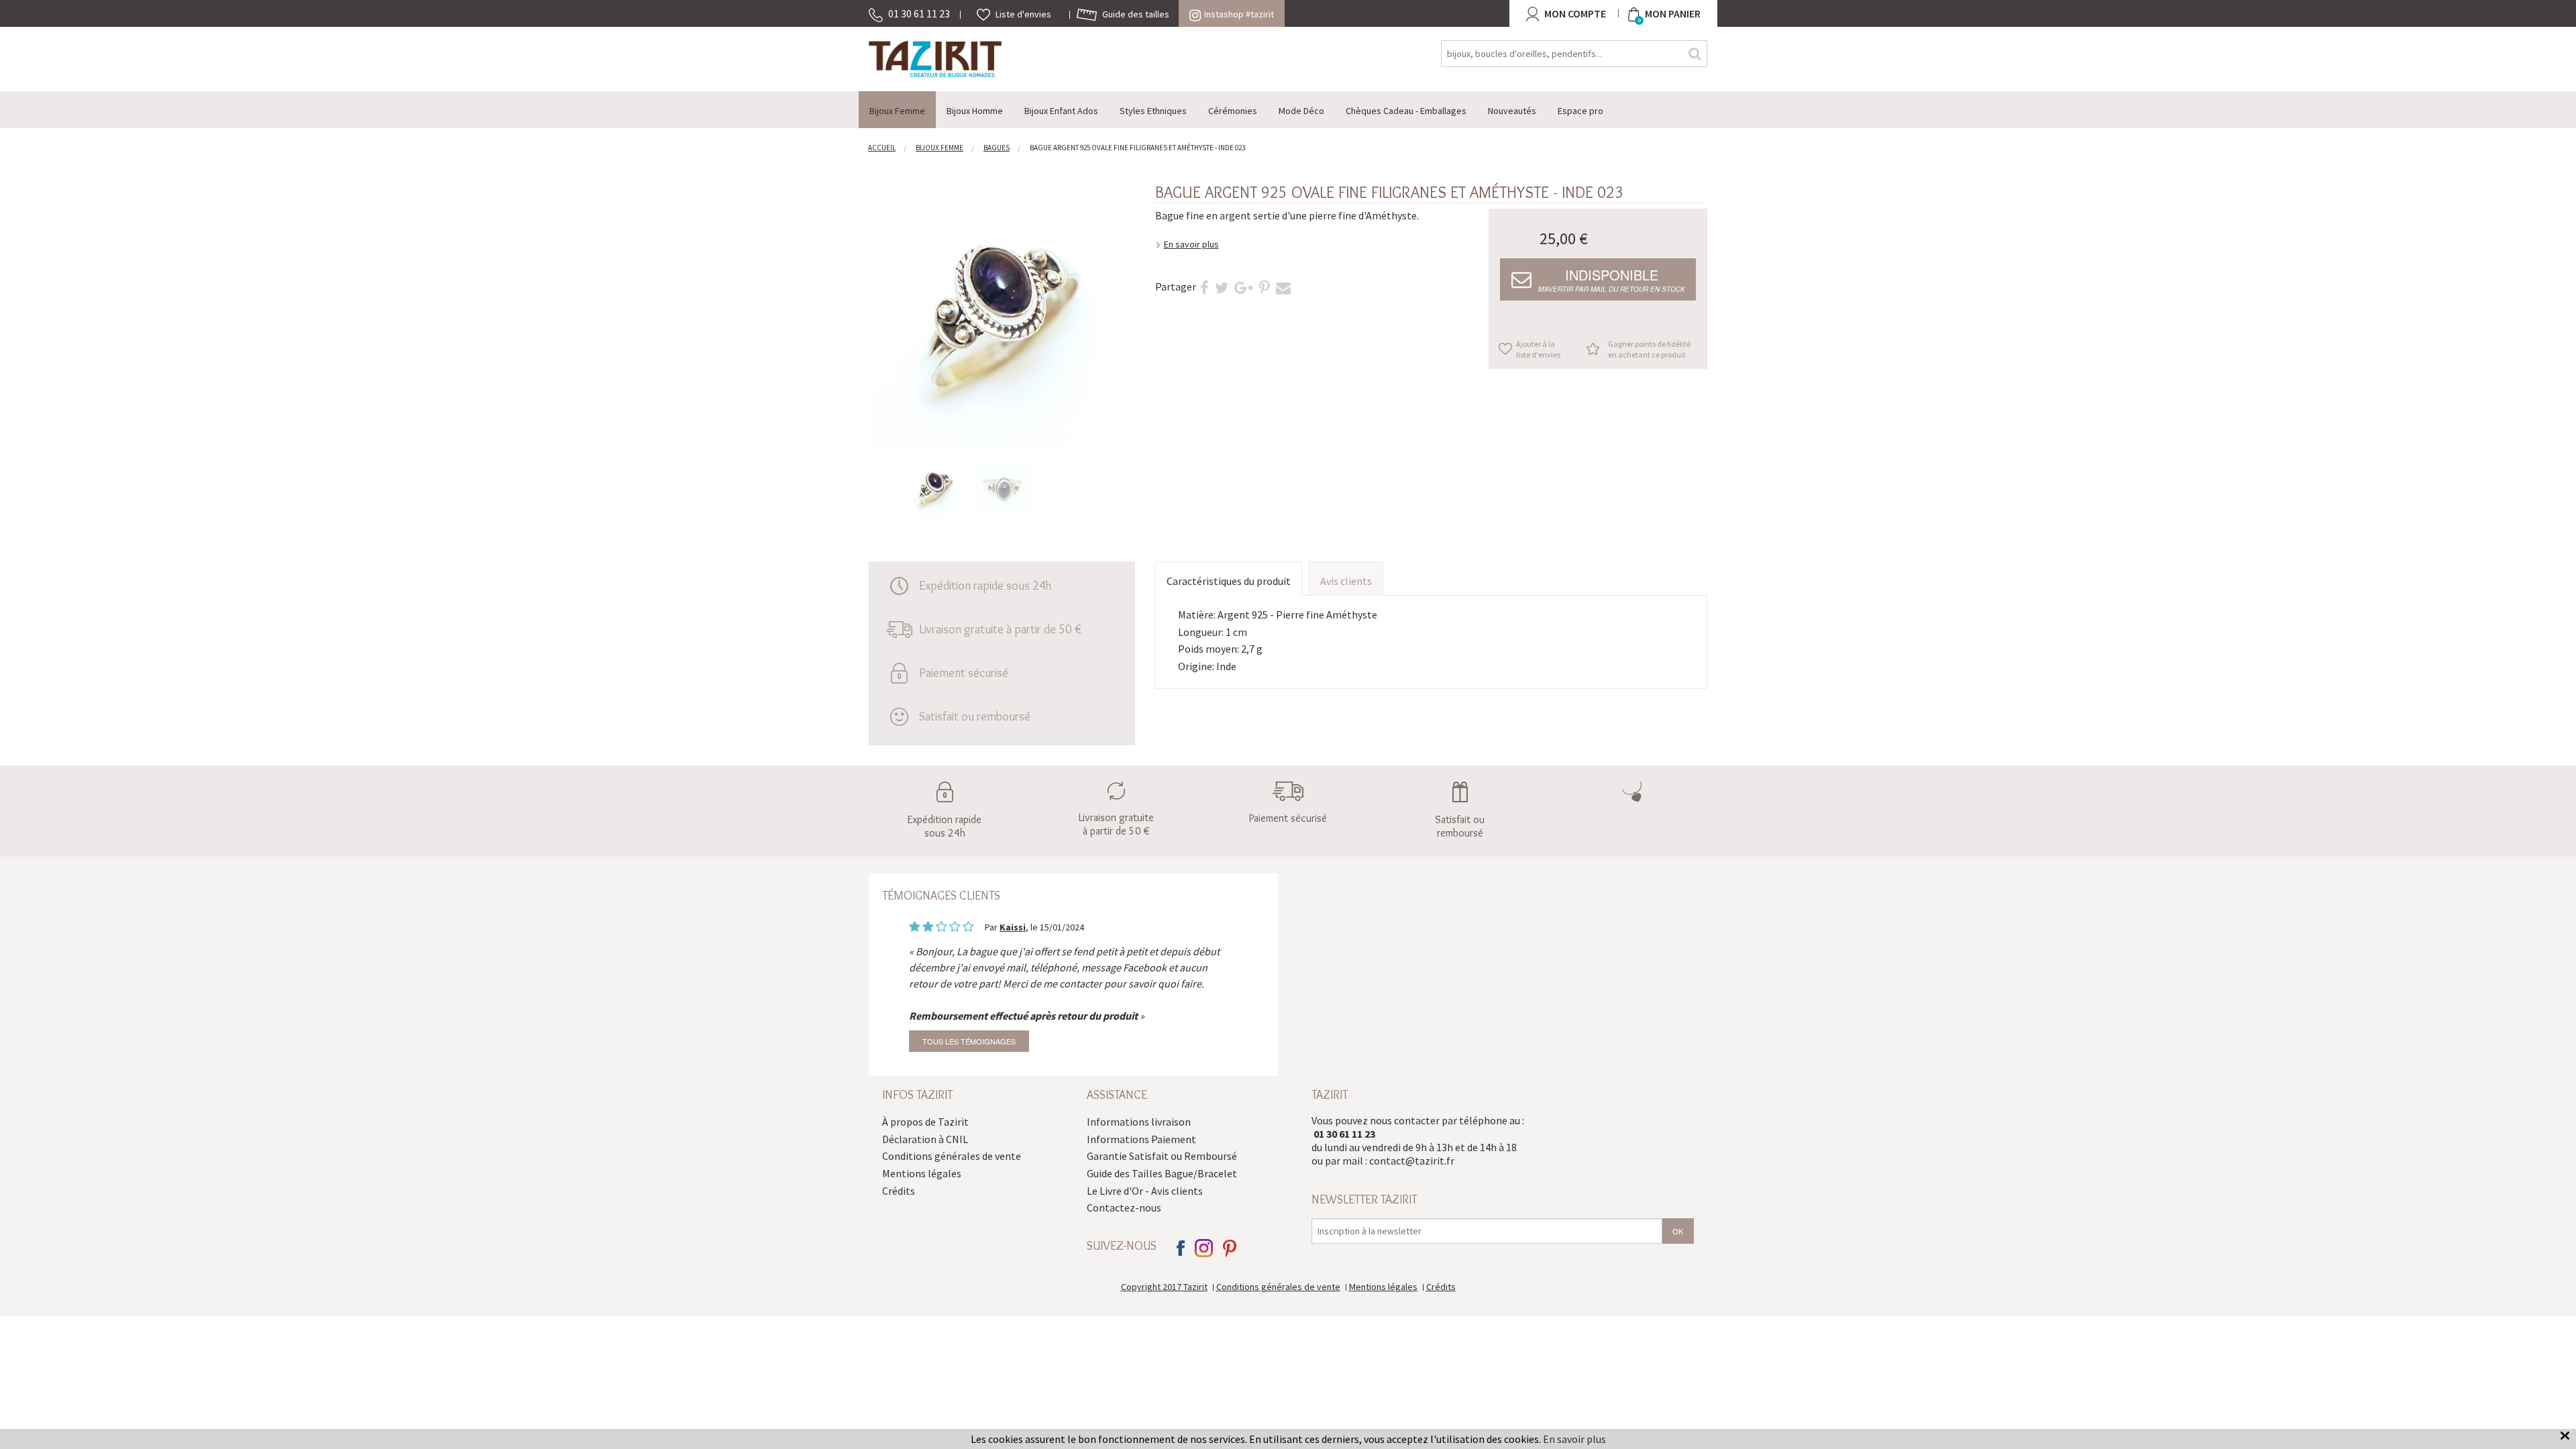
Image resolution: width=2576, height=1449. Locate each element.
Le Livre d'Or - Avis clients (1145, 1191)
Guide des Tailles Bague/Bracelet (1162, 1173)
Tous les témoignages (969, 1041)
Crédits (899, 1191)
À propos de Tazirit (925, 1122)
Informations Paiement (1141, 1139)
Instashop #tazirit (1239, 14)
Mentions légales (922, 1173)
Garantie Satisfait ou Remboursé (1162, 1156)
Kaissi (1013, 927)
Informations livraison (1139, 1122)
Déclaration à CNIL (925, 1139)
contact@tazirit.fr (1412, 1161)
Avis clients (1346, 581)
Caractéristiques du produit (1229, 581)
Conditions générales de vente (952, 1156)
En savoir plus (1191, 244)
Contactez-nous (1124, 1207)
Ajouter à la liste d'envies (1538, 349)
